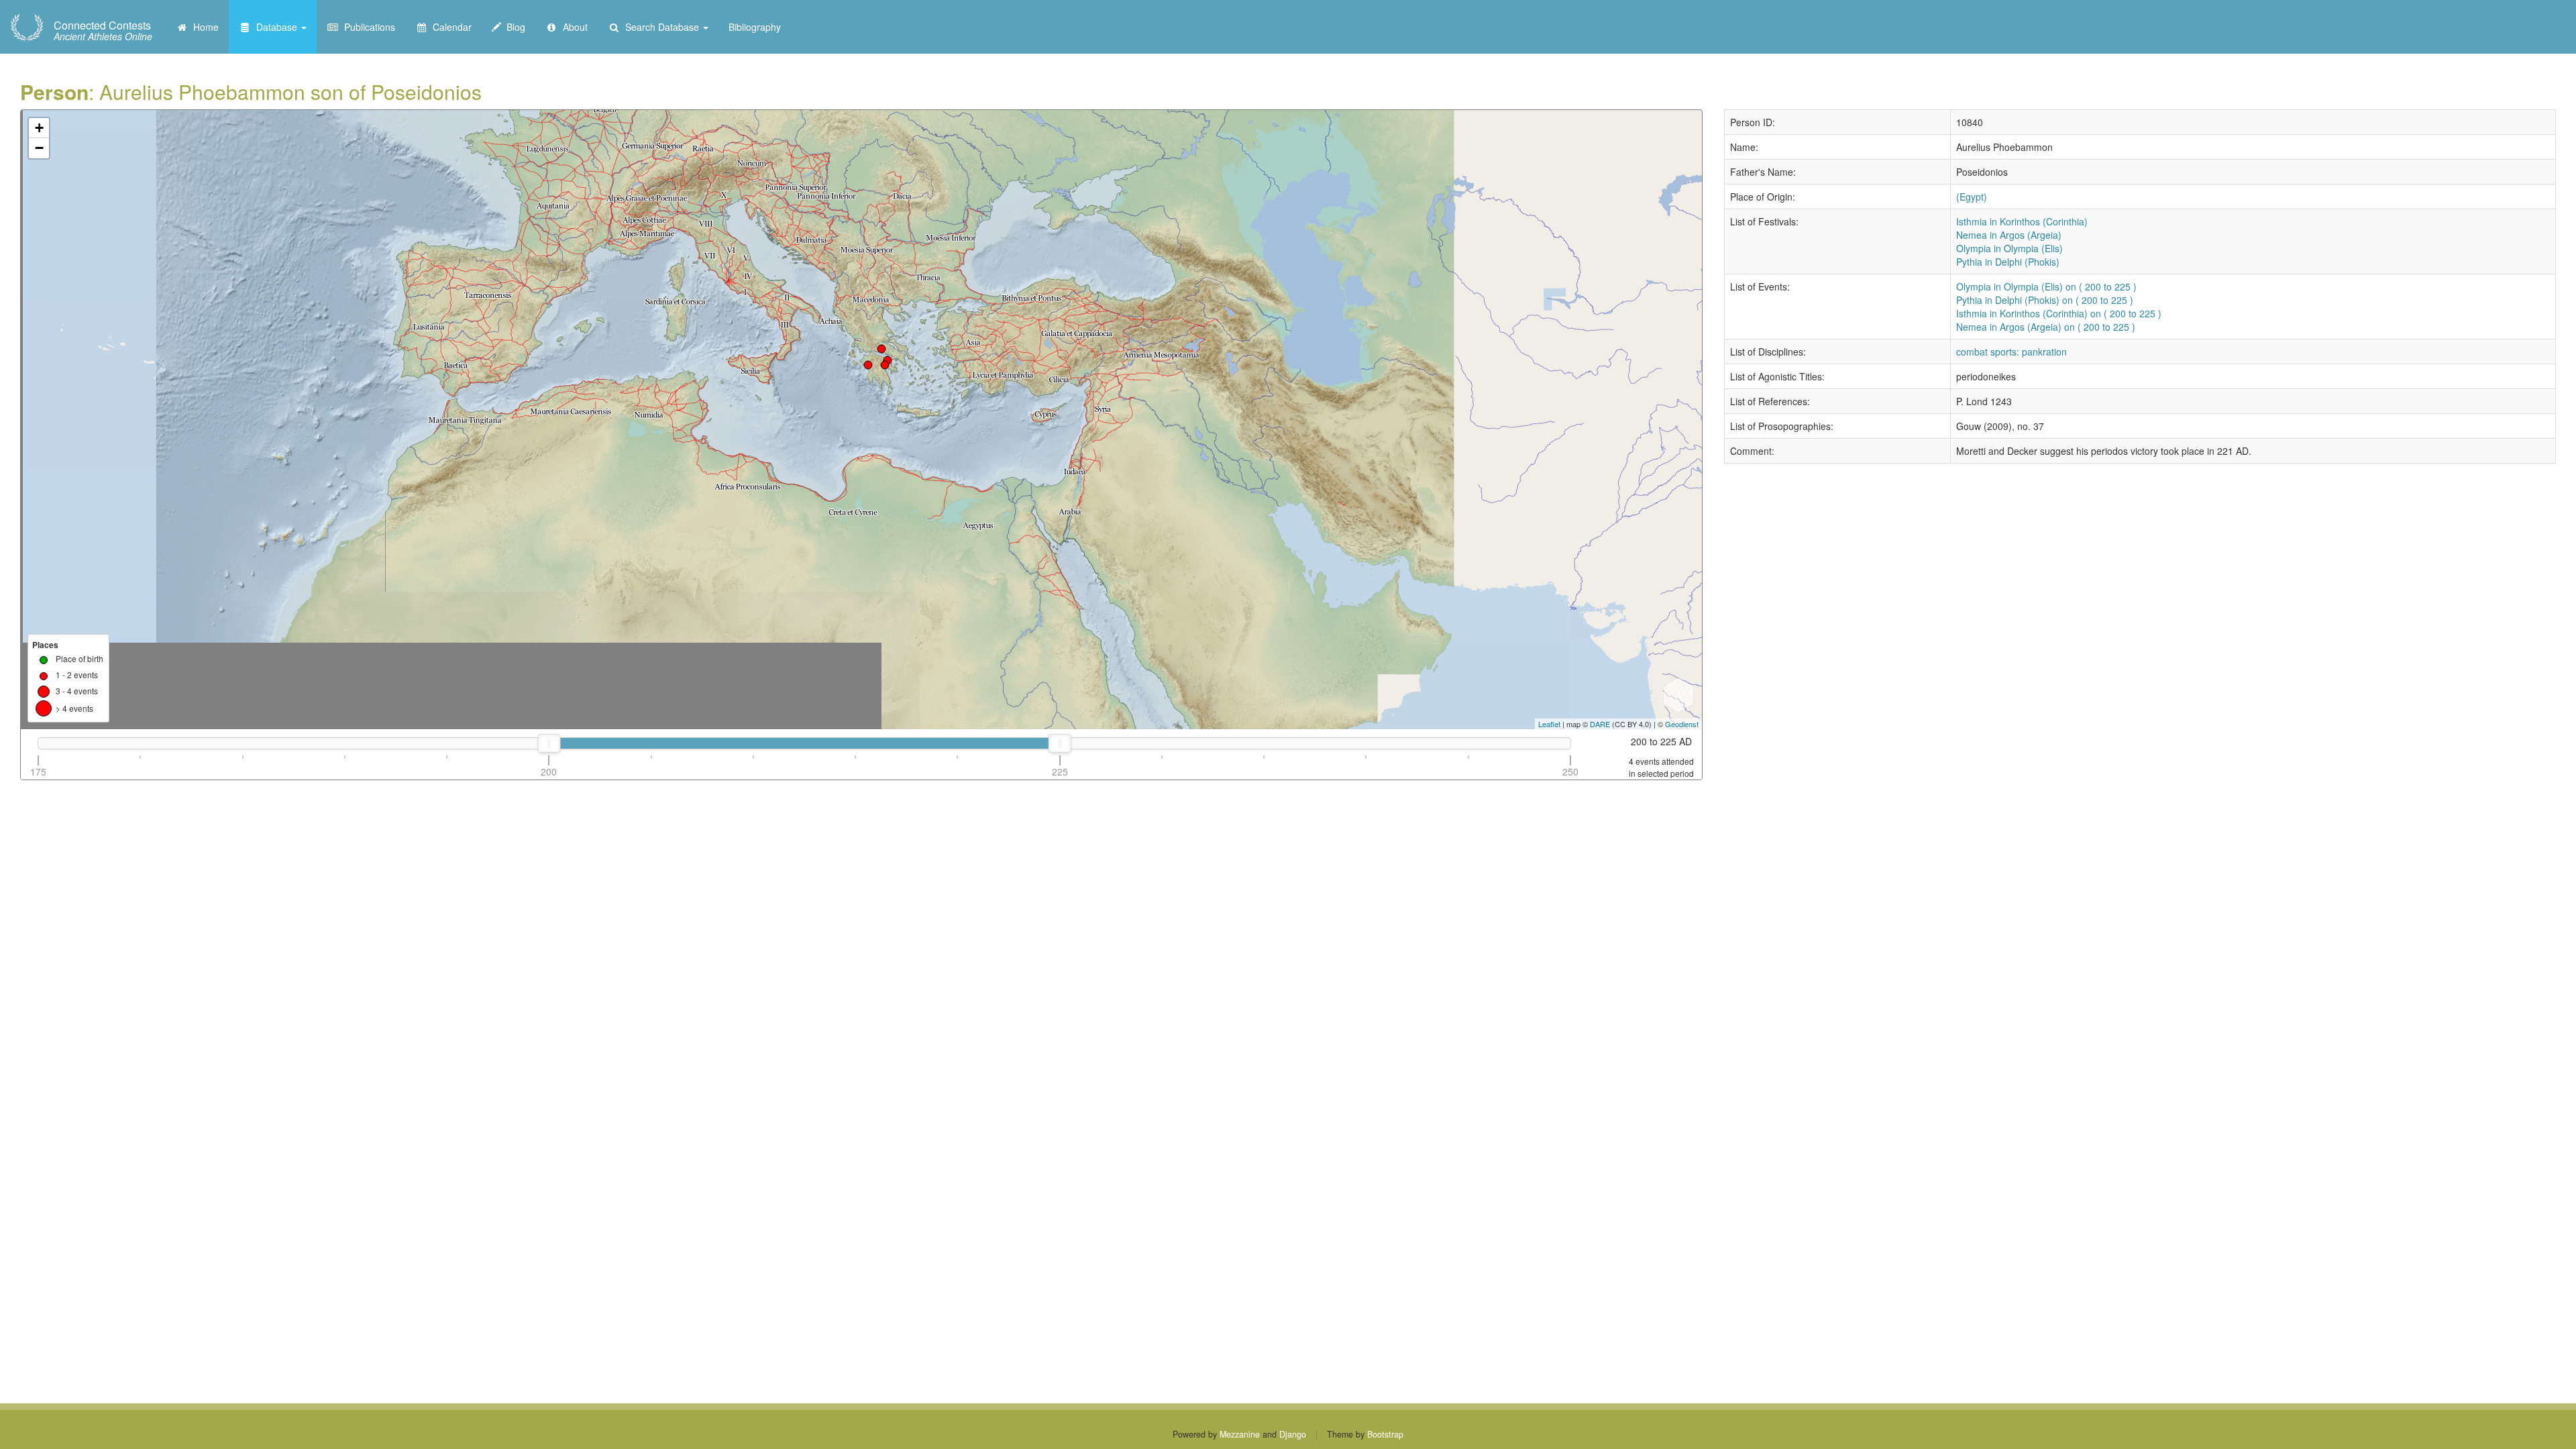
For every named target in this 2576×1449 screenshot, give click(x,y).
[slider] (549, 743)
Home (203, 27)
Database (275, 27)
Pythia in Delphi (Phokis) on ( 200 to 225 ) (2045, 300)
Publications (367, 27)
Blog (513, 27)
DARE (1600, 724)
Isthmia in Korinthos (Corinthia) (2022, 221)
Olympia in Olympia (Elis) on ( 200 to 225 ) (2046, 286)
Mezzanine (1240, 1434)
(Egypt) (1972, 197)
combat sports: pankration (2011, 352)
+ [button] (39, 128)
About (573, 27)
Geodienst (1682, 724)
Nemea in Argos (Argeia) (2009, 235)
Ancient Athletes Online (103, 31)
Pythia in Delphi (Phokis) (2008, 262)
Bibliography (755, 27)
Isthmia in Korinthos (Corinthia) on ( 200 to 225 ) (2059, 313)
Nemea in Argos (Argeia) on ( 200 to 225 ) (2046, 327)
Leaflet (1549, 724)
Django (1293, 1434)
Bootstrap (1385, 1434)
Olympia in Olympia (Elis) (2009, 248)
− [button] (39, 148)
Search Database (661, 27)
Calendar (449, 27)
